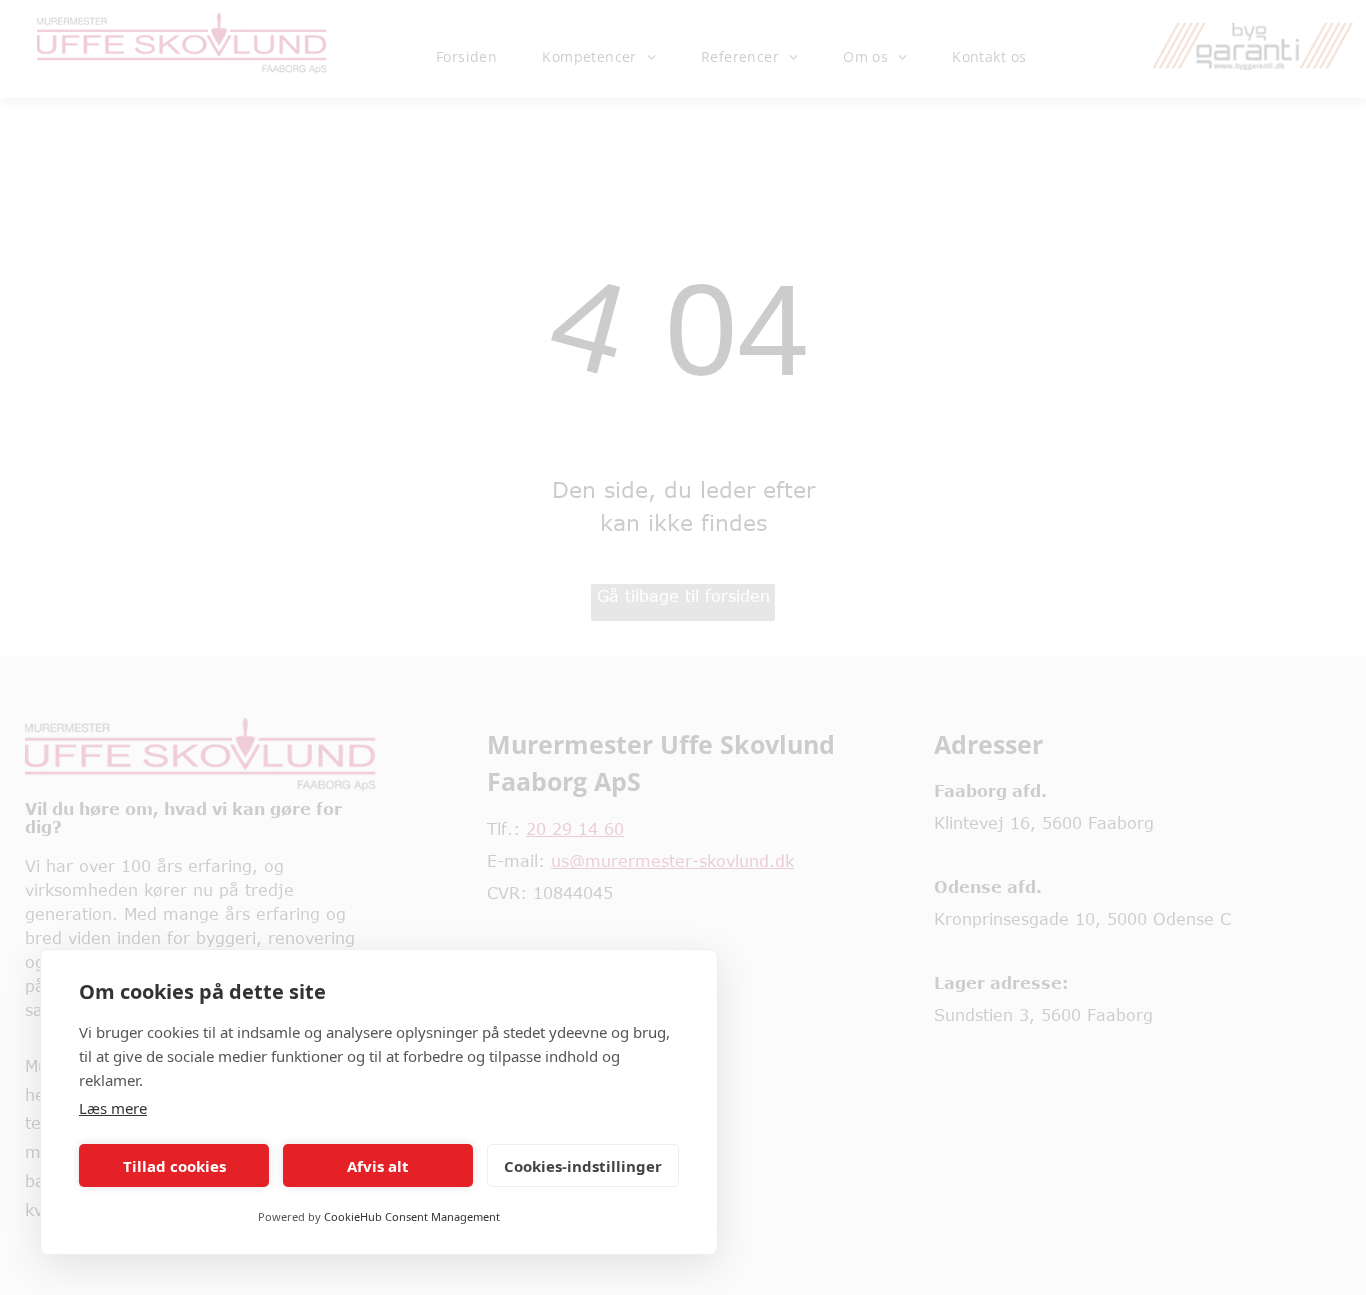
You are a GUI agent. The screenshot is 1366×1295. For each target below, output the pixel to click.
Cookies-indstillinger (583, 1166)
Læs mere (113, 1108)
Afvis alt (378, 1166)
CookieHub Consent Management (412, 1216)
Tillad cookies (174, 1166)
